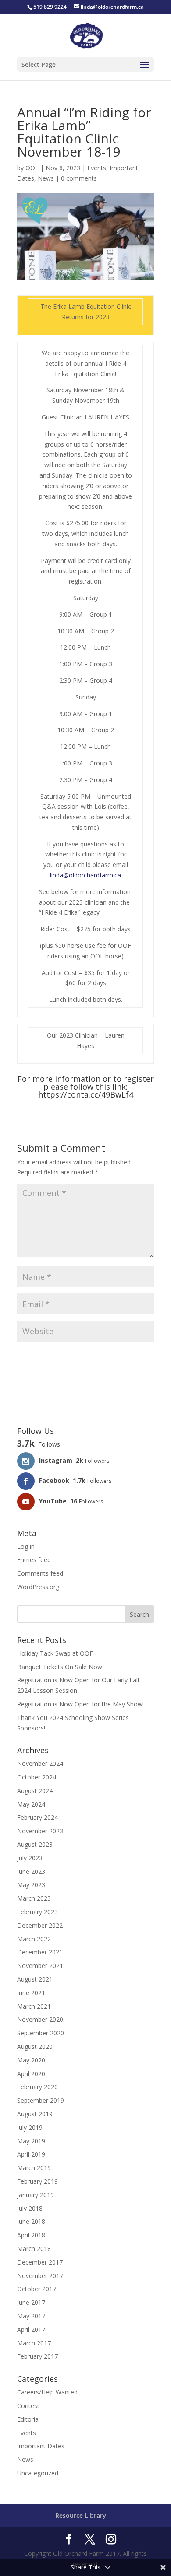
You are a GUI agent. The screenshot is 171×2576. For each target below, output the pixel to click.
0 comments (79, 178)
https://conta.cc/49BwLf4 (86, 1094)
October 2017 (37, 2289)
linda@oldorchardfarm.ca (85, 875)
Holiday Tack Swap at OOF (55, 1653)
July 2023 (30, 1858)
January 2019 (36, 2195)
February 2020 (37, 2087)
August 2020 (35, 2046)
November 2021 (40, 1966)
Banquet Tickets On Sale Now (60, 1667)
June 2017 (31, 2302)
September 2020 (41, 2033)
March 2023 (34, 1898)
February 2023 (37, 1912)
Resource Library (81, 2515)
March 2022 (34, 1939)
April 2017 (31, 2330)
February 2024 (37, 1817)
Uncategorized (38, 2473)
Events (97, 168)
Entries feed (34, 1560)
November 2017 (40, 2276)
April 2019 (31, 2154)
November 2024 (40, 1763)
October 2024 (37, 1777)
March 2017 (34, 2343)
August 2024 (35, 1791)
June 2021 (31, 1993)
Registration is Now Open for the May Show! (80, 1704)
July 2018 (30, 2208)
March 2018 (34, 2249)
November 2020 (40, 2019)
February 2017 (37, 2356)
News (46, 178)
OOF (32, 168)
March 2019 (34, 2168)
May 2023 (31, 1885)
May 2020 (31, 2060)
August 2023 (35, 1844)
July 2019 (30, 2127)
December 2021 (40, 1952)
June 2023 (31, 1872)
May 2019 (31, 2141)
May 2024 (31, 1804)
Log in (26, 1547)
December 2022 (40, 1925)
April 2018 (31, 2235)
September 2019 (41, 2100)
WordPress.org (38, 1587)
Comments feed (40, 1573)
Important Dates (41, 2446)
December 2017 (40, 2262)
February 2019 (37, 2181)
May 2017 (31, 2316)
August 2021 (35, 1979)
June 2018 (31, 2221)
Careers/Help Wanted (47, 2392)
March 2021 (34, 2006)
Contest (28, 2406)
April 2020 (31, 2074)
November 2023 (40, 1831)
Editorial (28, 2419)
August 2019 (35, 2114)
